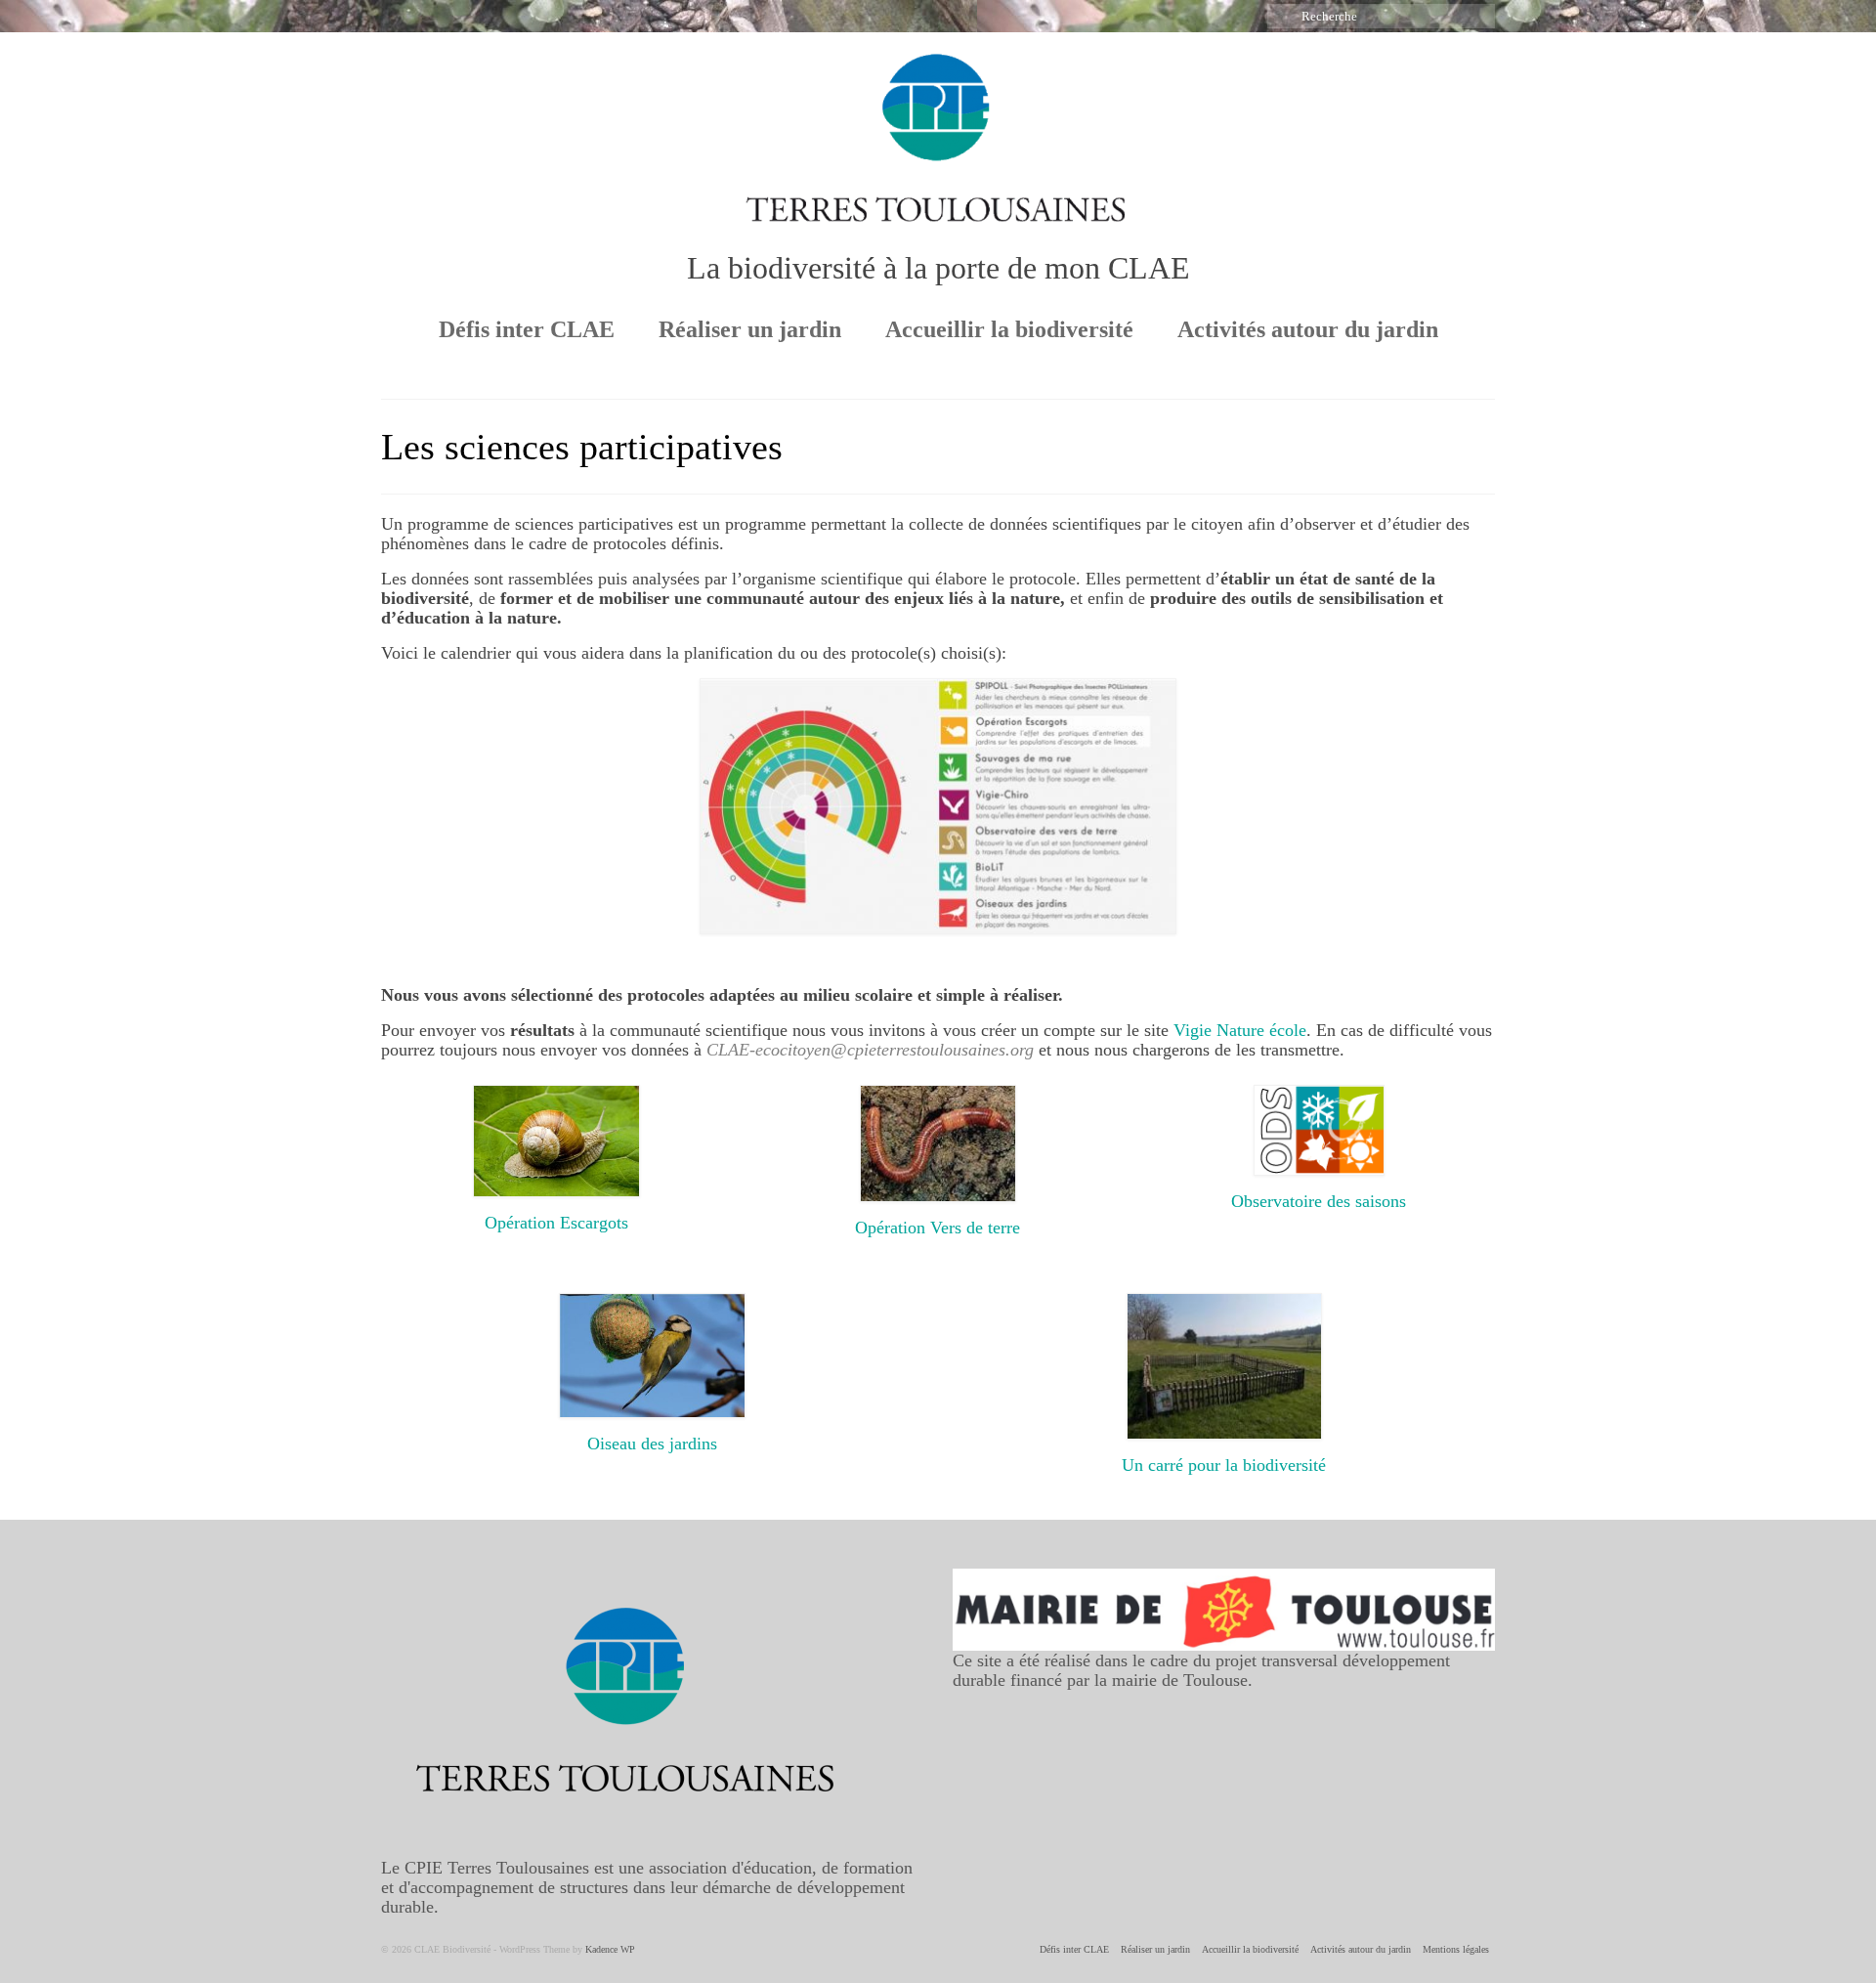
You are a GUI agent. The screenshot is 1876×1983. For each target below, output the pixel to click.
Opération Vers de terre (938, 1228)
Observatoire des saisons (1319, 1201)
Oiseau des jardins (652, 1444)
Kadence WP (610, 1949)
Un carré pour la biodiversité (1224, 1465)
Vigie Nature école (1240, 1030)
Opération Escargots (556, 1223)
